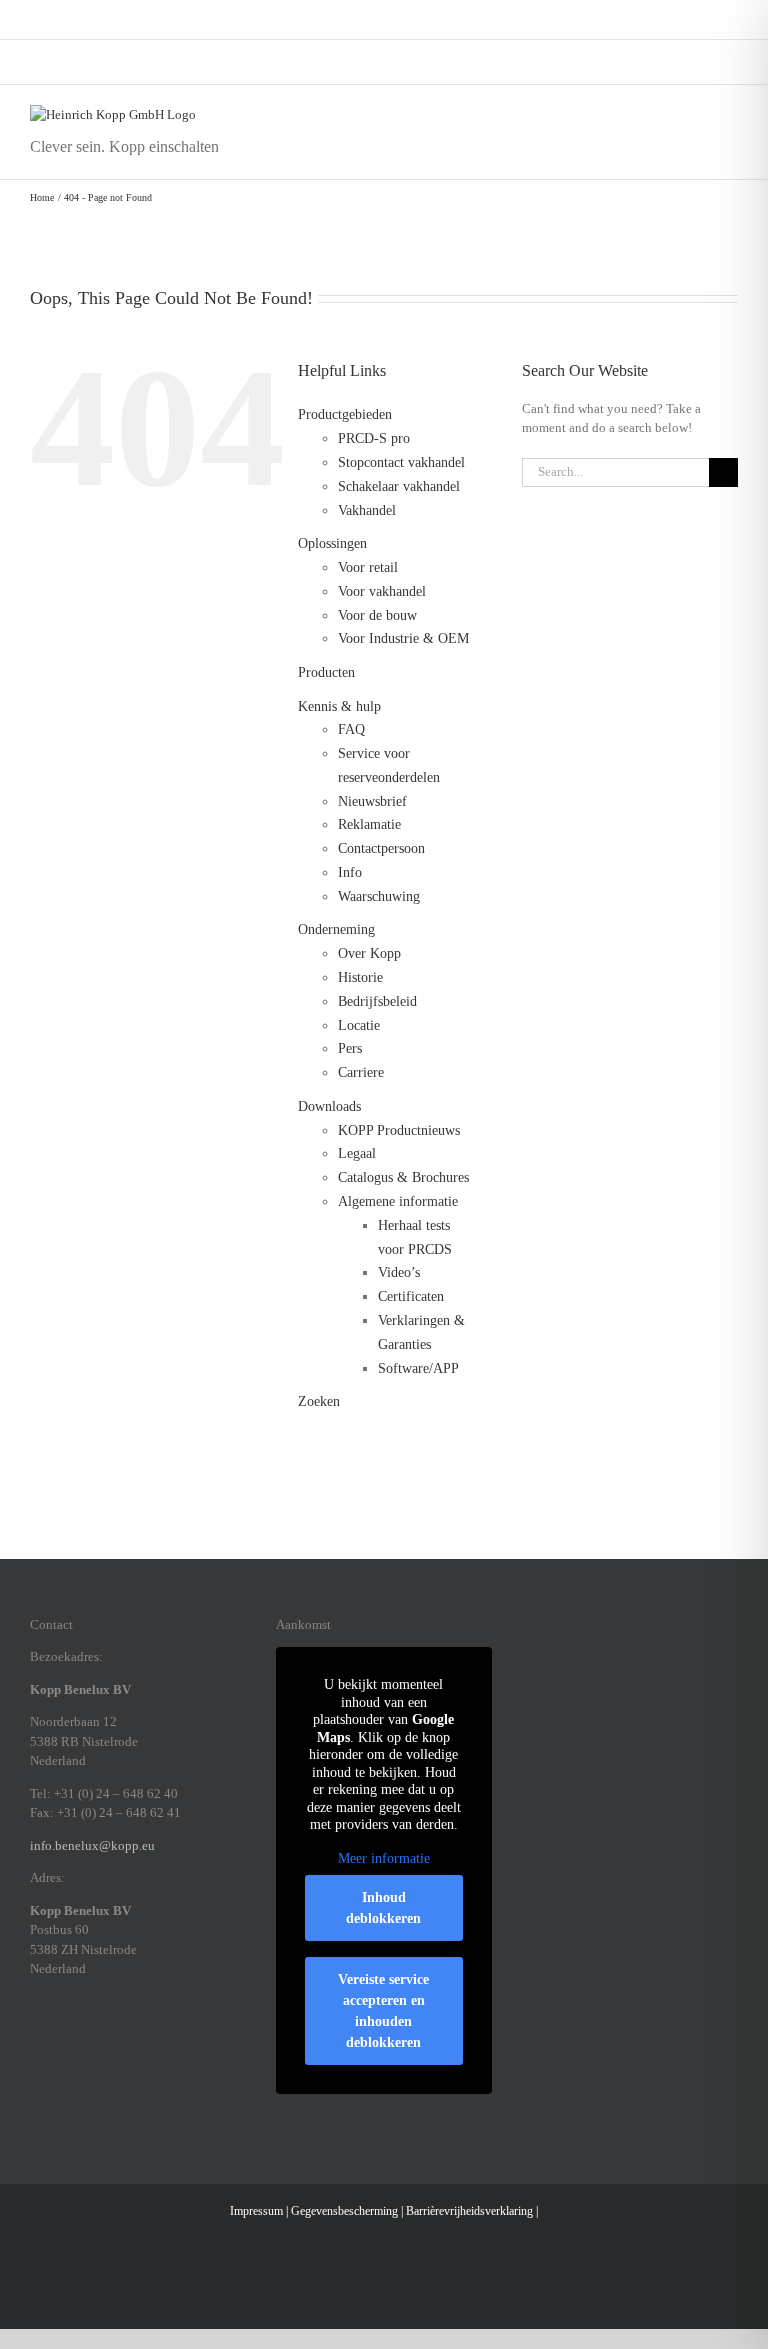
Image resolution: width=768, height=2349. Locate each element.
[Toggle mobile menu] (730, 115)
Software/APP (418, 1368)
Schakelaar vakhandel (399, 486)
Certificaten (411, 1296)
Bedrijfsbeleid (377, 1001)
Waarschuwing (379, 896)
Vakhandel (367, 510)
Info (350, 872)
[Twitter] (140, 2038)
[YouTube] (166, 2038)
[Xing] (114, 2038)
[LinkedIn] (88, 2038)
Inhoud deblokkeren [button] (383, 1908)
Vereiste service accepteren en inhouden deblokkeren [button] (383, 2011)
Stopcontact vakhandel (401, 462)
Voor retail (368, 567)
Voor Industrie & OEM (403, 638)
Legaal (357, 1153)
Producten (326, 672)
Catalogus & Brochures (403, 1177)
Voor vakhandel (382, 591)
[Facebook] (36, 2038)
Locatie (359, 1025)
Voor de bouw (377, 615)
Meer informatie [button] (384, 1858)
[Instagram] (62, 2038)
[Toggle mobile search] (694, 115)
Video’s (399, 1272)
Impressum (256, 2211)
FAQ (351, 729)
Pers (350, 1048)
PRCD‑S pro (374, 438)
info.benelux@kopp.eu (92, 1845)
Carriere (361, 1072)
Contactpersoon (381, 848)
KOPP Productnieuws (399, 1130)
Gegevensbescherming (344, 2211)
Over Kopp (369, 953)
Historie (360, 977)
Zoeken (319, 1401)
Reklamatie (369, 824)
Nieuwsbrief (372, 801)
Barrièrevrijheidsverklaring (469, 2211)
